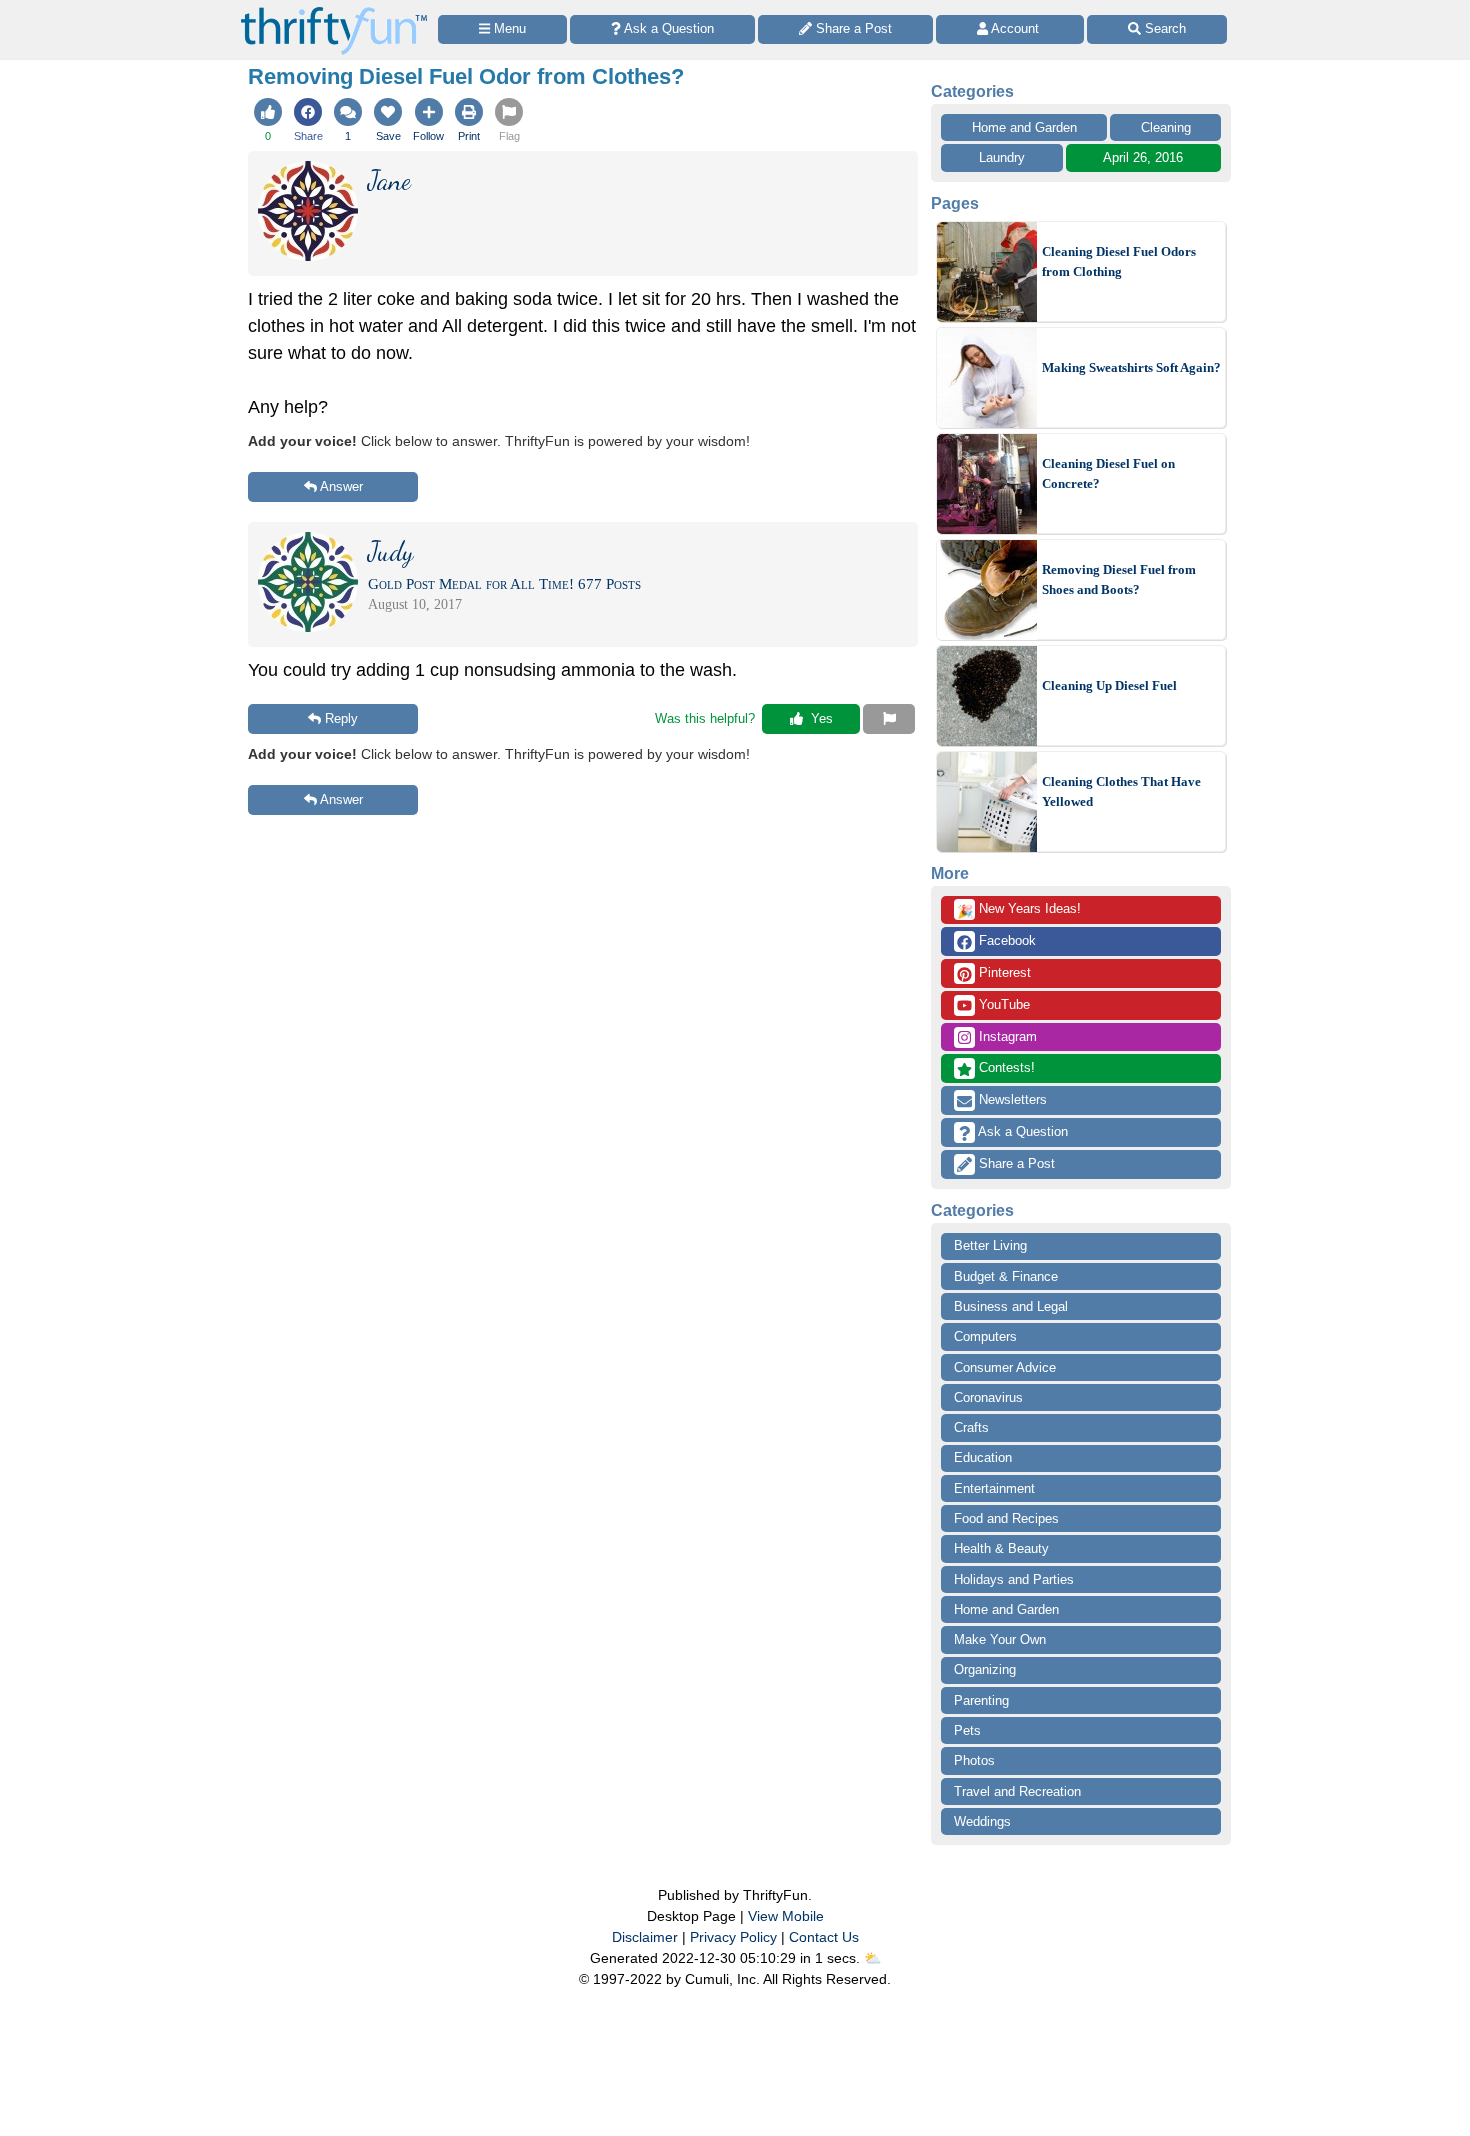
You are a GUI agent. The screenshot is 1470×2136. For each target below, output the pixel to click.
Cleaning (1166, 127)
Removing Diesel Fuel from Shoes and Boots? (1119, 579)
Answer (341, 486)
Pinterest (1003, 972)
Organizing (985, 1669)
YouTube (1002, 1004)
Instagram (1006, 1036)
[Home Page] (334, 11)
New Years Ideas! (1019, 910)
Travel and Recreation (1017, 1791)
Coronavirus (988, 1397)
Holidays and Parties (1014, 1579)
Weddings (982, 1821)
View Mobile (786, 1916)
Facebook (1005, 940)
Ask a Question (1021, 1131)
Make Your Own (1000, 1639)
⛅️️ (872, 1958)
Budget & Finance (1006, 1276)
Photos (974, 1760)
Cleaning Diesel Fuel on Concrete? (1108, 473)
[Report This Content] (889, 719)
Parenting (981, 1700)
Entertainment (994, 1488)
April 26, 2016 (1143, 157)
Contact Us (824, 1937)
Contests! (1005, 1067)
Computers (985, 1336)
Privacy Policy (733, 1937)
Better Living (990, 1245)
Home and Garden (1024, 127)
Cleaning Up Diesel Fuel (1109, 685)
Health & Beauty (1001, 1548)
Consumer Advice (1005, 1367)
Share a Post (1015, 1163)
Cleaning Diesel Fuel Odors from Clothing (1119, 261)
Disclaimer (645, 1937)
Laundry (1002, 157)
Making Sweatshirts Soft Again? (1131, 367)
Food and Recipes (1006, 1518)
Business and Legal (1011, 1306)
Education (983, 1457)
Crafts (971, 1427)
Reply (341, 718)
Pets (967, 1730)
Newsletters (1011, 1099)
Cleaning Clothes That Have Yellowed (1121, 791)
